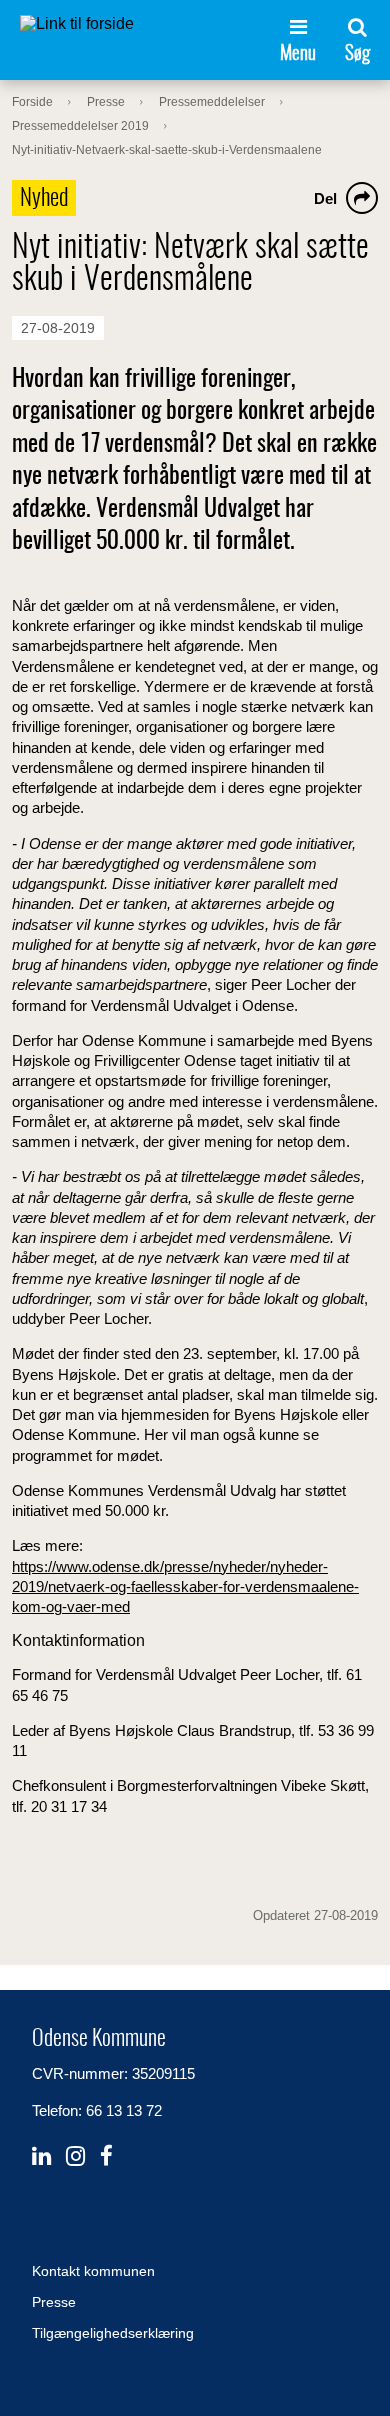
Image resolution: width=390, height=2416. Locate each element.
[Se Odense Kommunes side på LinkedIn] (41, 2156)
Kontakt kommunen (93, 2271)
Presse (54, 2302)
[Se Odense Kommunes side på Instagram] (75, 2156)
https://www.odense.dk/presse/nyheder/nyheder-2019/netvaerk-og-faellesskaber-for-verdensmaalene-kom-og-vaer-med (185, 1587)
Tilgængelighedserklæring (113, 2333)
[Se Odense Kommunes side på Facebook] (106, 2156)
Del (325, 198)
